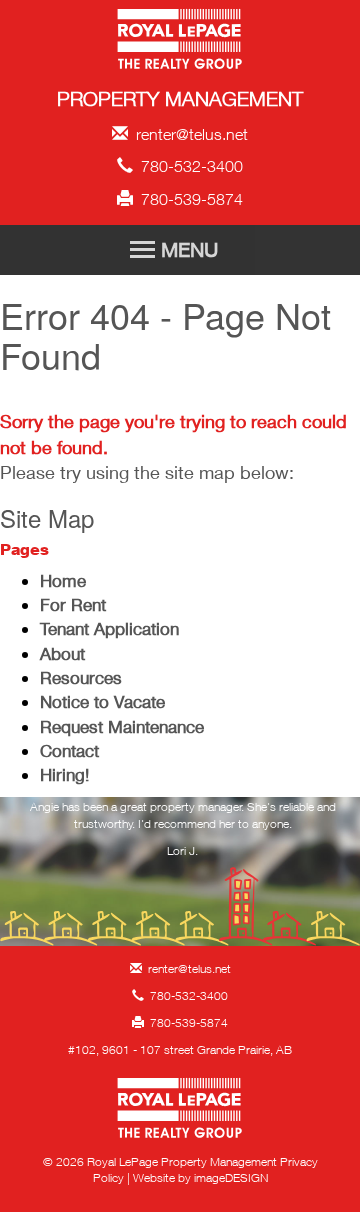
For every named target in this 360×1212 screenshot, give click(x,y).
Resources (81, 677)
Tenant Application (109, 628)
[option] (182, 834)
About (62, 653)
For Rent (73, 604)
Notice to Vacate (102, 701)
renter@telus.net (188, 134)
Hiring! (64, 774)
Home (63, 580)
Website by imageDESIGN (200, 1177)
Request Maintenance (122, 726)
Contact (69, 750)
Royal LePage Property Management (180, 42)
